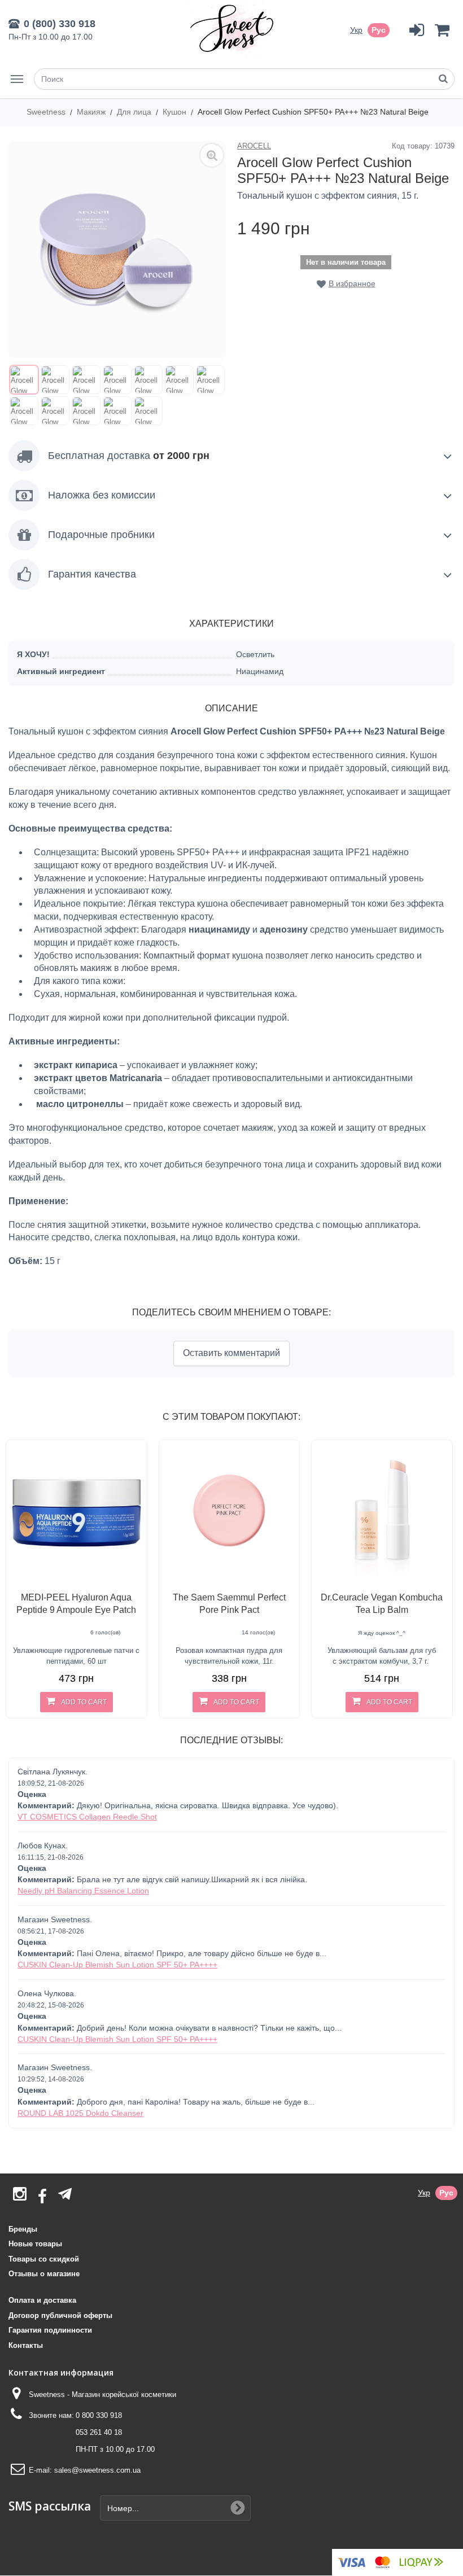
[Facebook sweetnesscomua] (42, 2197)
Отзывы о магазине (44, 2274)
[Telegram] (65, 2194)
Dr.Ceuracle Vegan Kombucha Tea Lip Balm (382, 1604)
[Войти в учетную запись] (416, 30)
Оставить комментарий (231, 1353)
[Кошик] (442, 30)
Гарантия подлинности (50, 2330)
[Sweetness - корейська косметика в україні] (232, 28)
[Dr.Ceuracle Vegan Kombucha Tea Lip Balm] (382, 1510)
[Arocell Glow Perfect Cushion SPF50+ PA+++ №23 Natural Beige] (24, 380)
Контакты (26, 2345)
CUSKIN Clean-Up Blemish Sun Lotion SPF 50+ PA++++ (117, 1965)
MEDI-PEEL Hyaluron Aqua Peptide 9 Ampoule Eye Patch (76, 1604)
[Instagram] (20, 2197)
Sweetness (47, 112)
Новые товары (35, 2244)
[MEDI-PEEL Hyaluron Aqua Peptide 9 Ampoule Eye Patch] (77, 1510)
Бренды (23, 2229)
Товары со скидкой (44, 2259)
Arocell (254, 146)
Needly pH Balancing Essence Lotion (83, 1891)
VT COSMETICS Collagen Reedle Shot (87, 1817)
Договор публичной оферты (60, 2315)
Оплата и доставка (42, 2300)
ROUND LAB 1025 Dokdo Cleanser (80, 2113)
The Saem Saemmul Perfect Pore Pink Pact (229, 1604)
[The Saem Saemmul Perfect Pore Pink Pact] (230, 1510)
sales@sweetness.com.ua (97, 2470)
